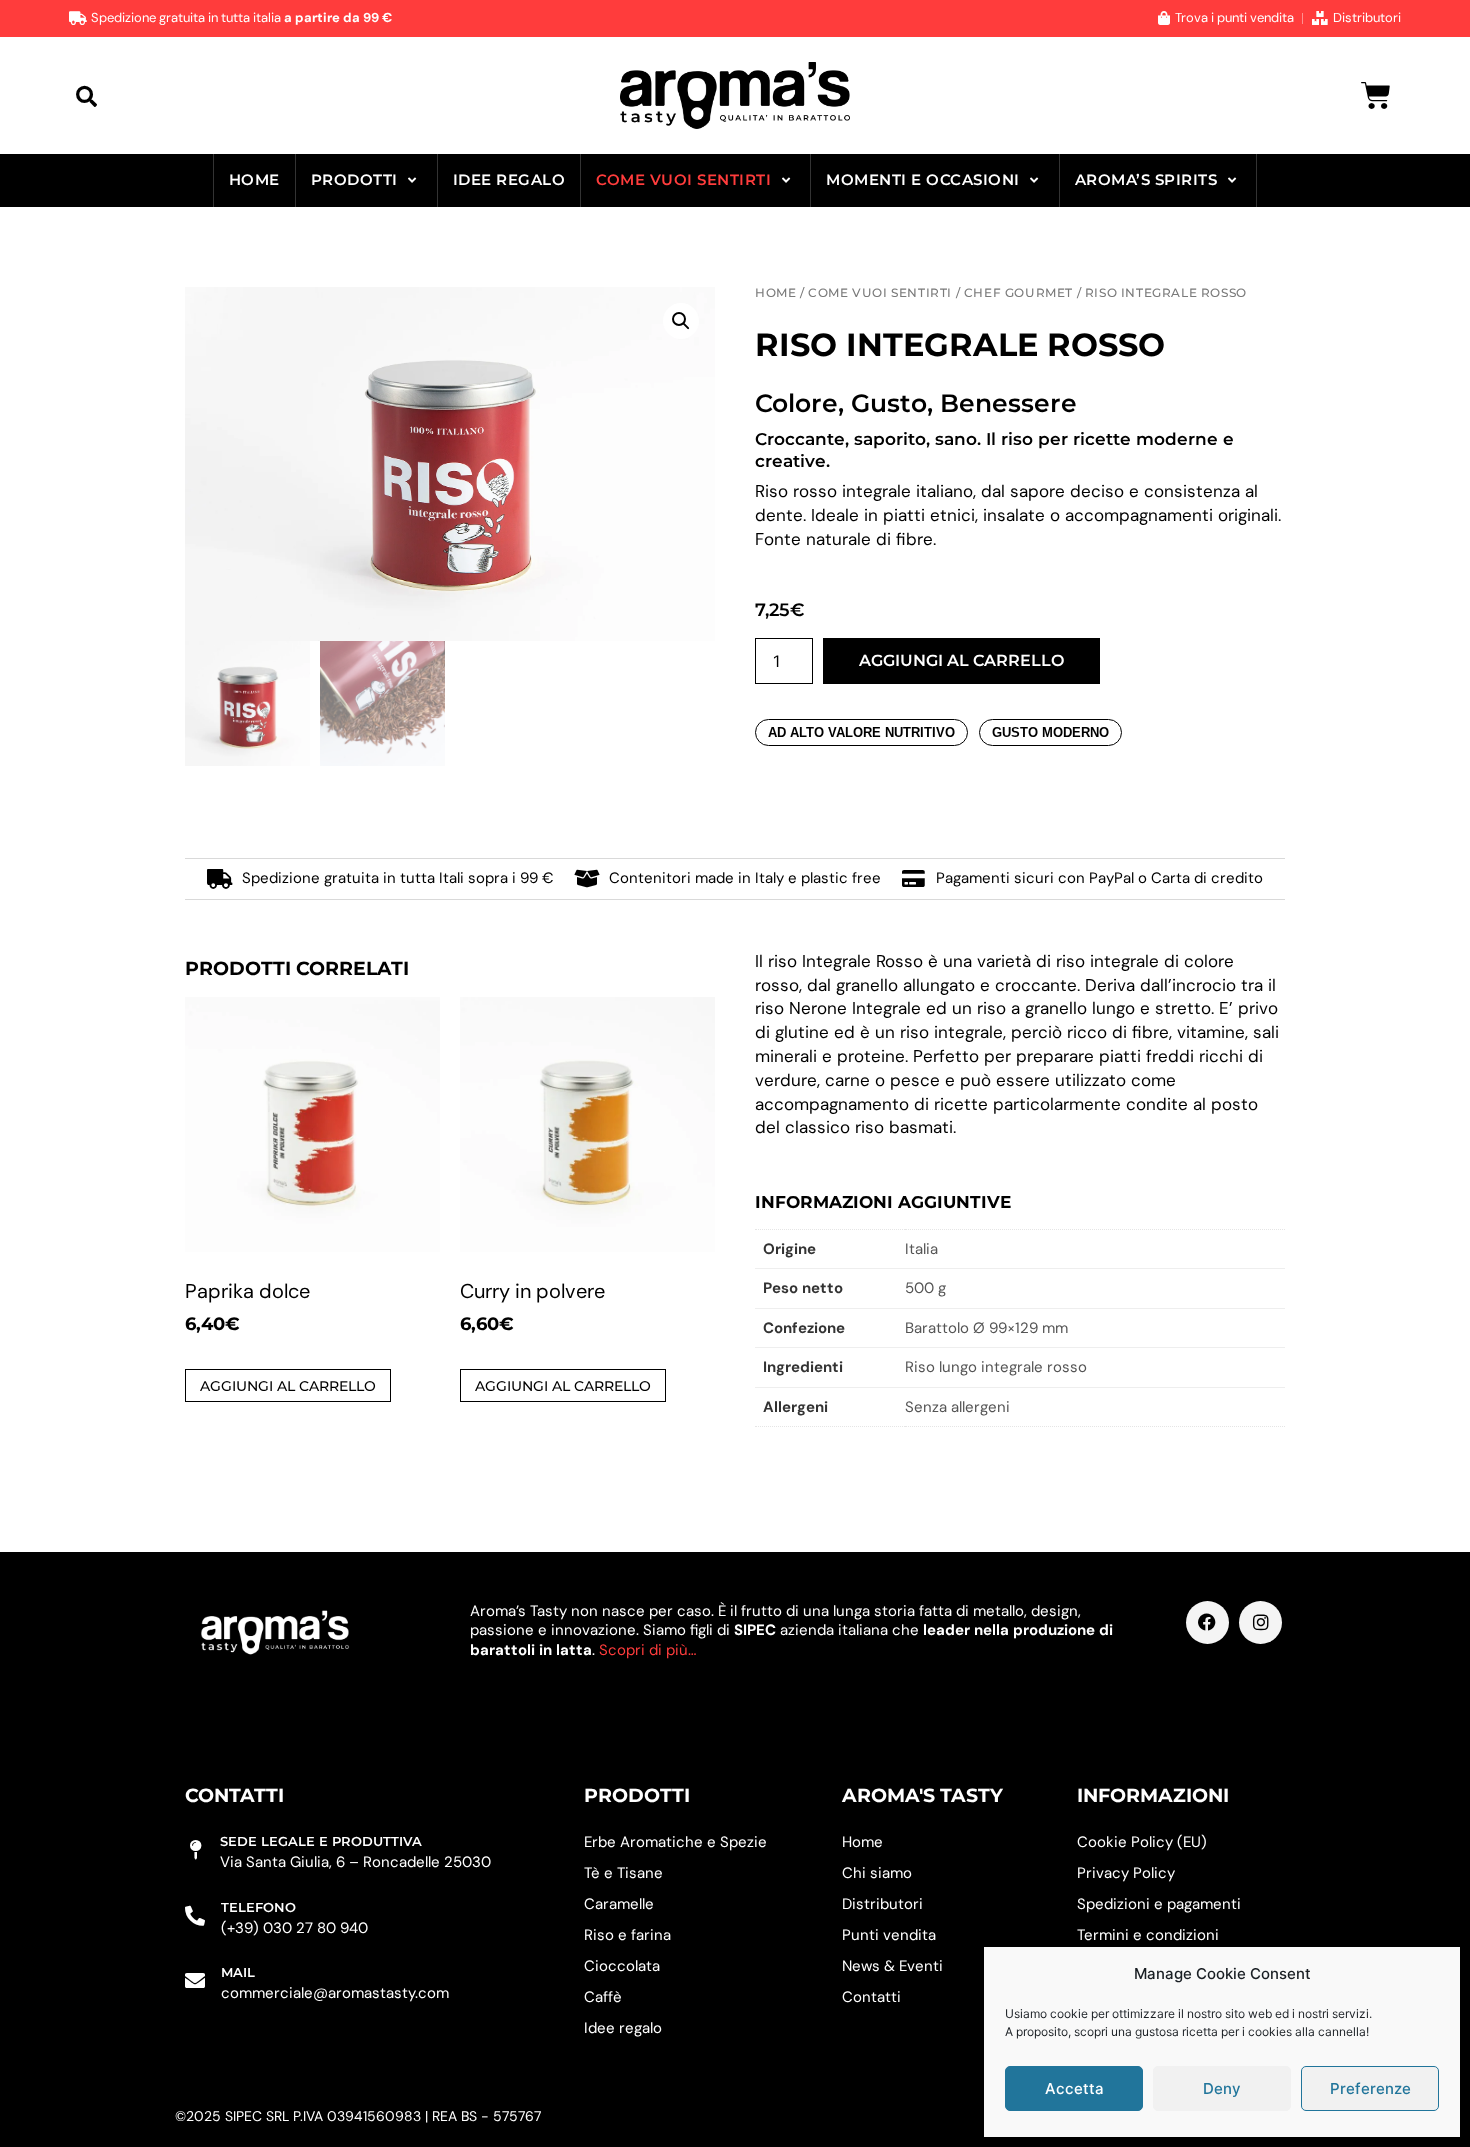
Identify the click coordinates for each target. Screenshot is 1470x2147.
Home (254, 179)
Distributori (882, 1904)
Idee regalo (509, 179)
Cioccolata (622, 1966)
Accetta (1074, 2088)
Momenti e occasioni (923, 179)
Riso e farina (627, 1935)
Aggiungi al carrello (961, 660)
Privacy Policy (1126, 1873)
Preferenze (1370, 2088)
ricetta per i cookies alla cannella (1274, 2031)
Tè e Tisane (623, 1873)
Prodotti (354, 179)
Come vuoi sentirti (683, 179)
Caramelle (619, 1904)
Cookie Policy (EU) (1142, 1842)
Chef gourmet (1018, 292)
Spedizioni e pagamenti (1159, 1904)
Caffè (603, 1997)
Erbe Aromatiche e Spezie (675, 1842)
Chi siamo (877, 1873)
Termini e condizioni (1148, 1935)
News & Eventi (892, 1966)
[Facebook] (1207, 1622)
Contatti (871, 1997)
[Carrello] (1376, 96)
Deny (1222, 2088)
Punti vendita (889, 1935)
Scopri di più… (647, 1650)
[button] (86, 95)
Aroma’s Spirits (1146, 179)
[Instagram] (1260, 1622)
